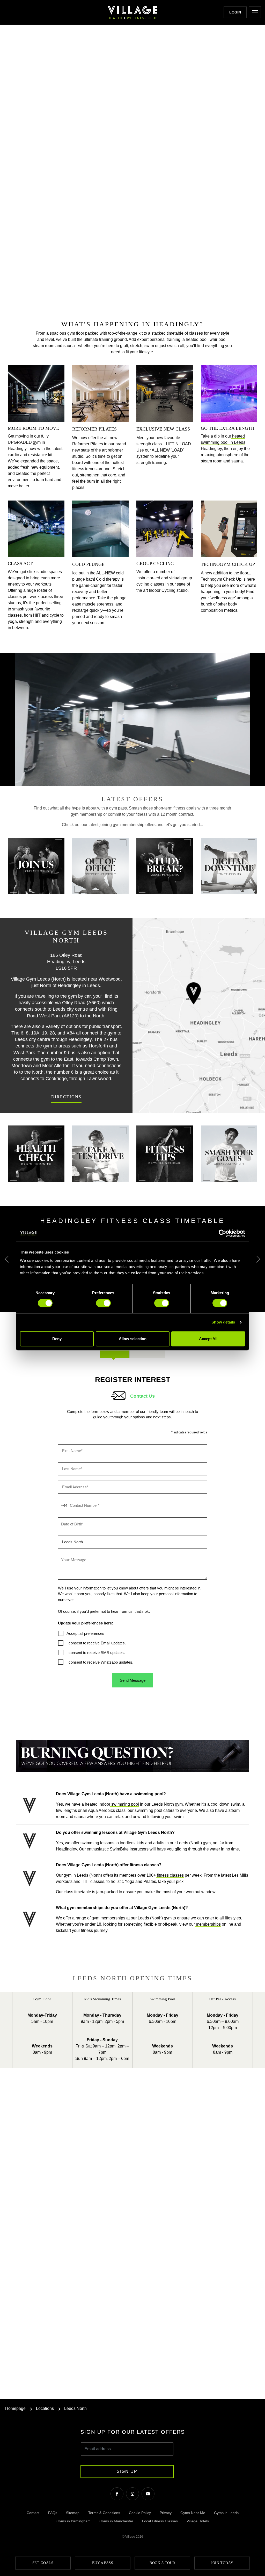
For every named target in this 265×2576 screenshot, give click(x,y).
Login (235, 12)
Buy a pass (103, 2563)
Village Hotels (198, 2521)
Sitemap (73, 2513)
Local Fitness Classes (160, 2521)
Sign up (127, 2471)
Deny (57, 1339)
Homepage (15, 2408)
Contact (33, 2513)
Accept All (208, 1339)
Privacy (166, 2513)
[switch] (103, 1303)
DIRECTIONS (66, 1097)
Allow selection (133, 1339)
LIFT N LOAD (178, 444)
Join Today (222, 2563)
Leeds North (75, 2408)
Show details (223, 1322)
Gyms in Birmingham (73, 2521)
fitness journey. (95, 1930)
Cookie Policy (140, 2513)
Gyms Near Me (193, 2513)
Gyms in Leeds (226, 2513)
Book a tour (162, 2563)
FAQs (53, 2513)
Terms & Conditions (104, 2513)
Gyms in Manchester (116, 2521)
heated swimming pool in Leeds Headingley (223, 442)
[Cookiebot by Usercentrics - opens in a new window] (222, 1233)
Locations (45, 2408)
